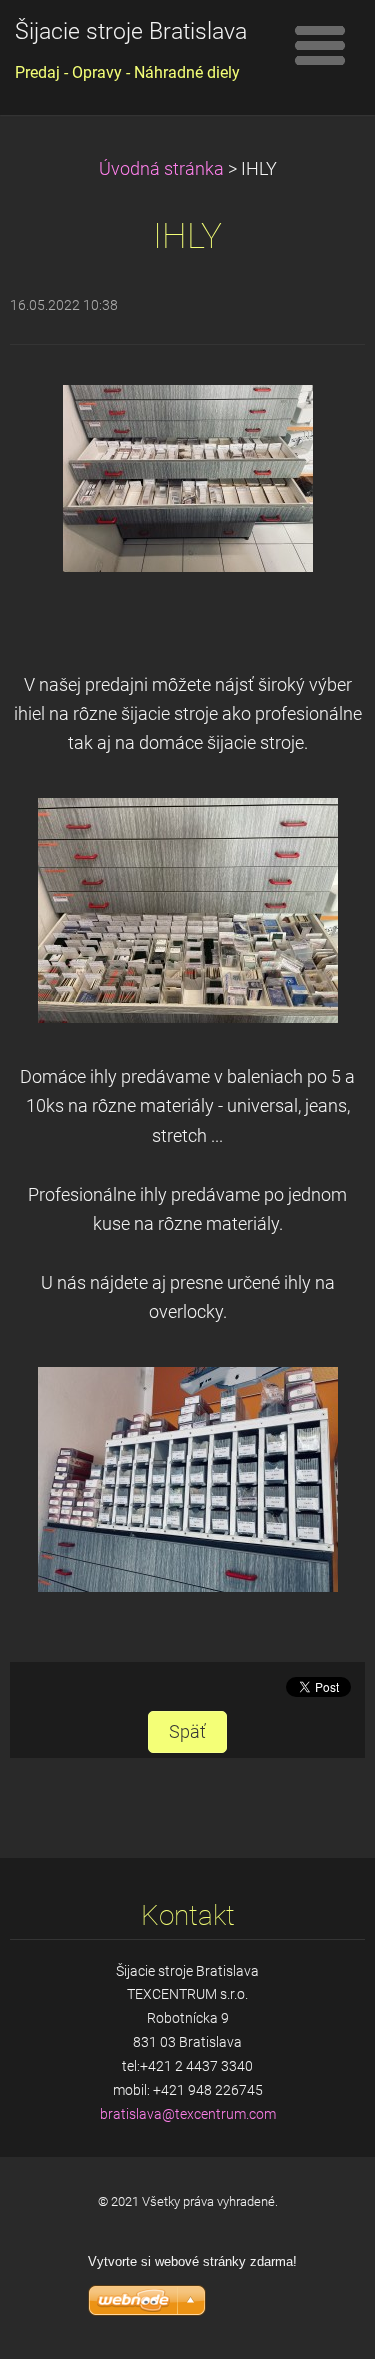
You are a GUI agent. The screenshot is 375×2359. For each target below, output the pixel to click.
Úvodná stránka (161, 169)
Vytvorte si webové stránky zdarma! (192, 2261)
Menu (320, 45)
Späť (187, 1732)
